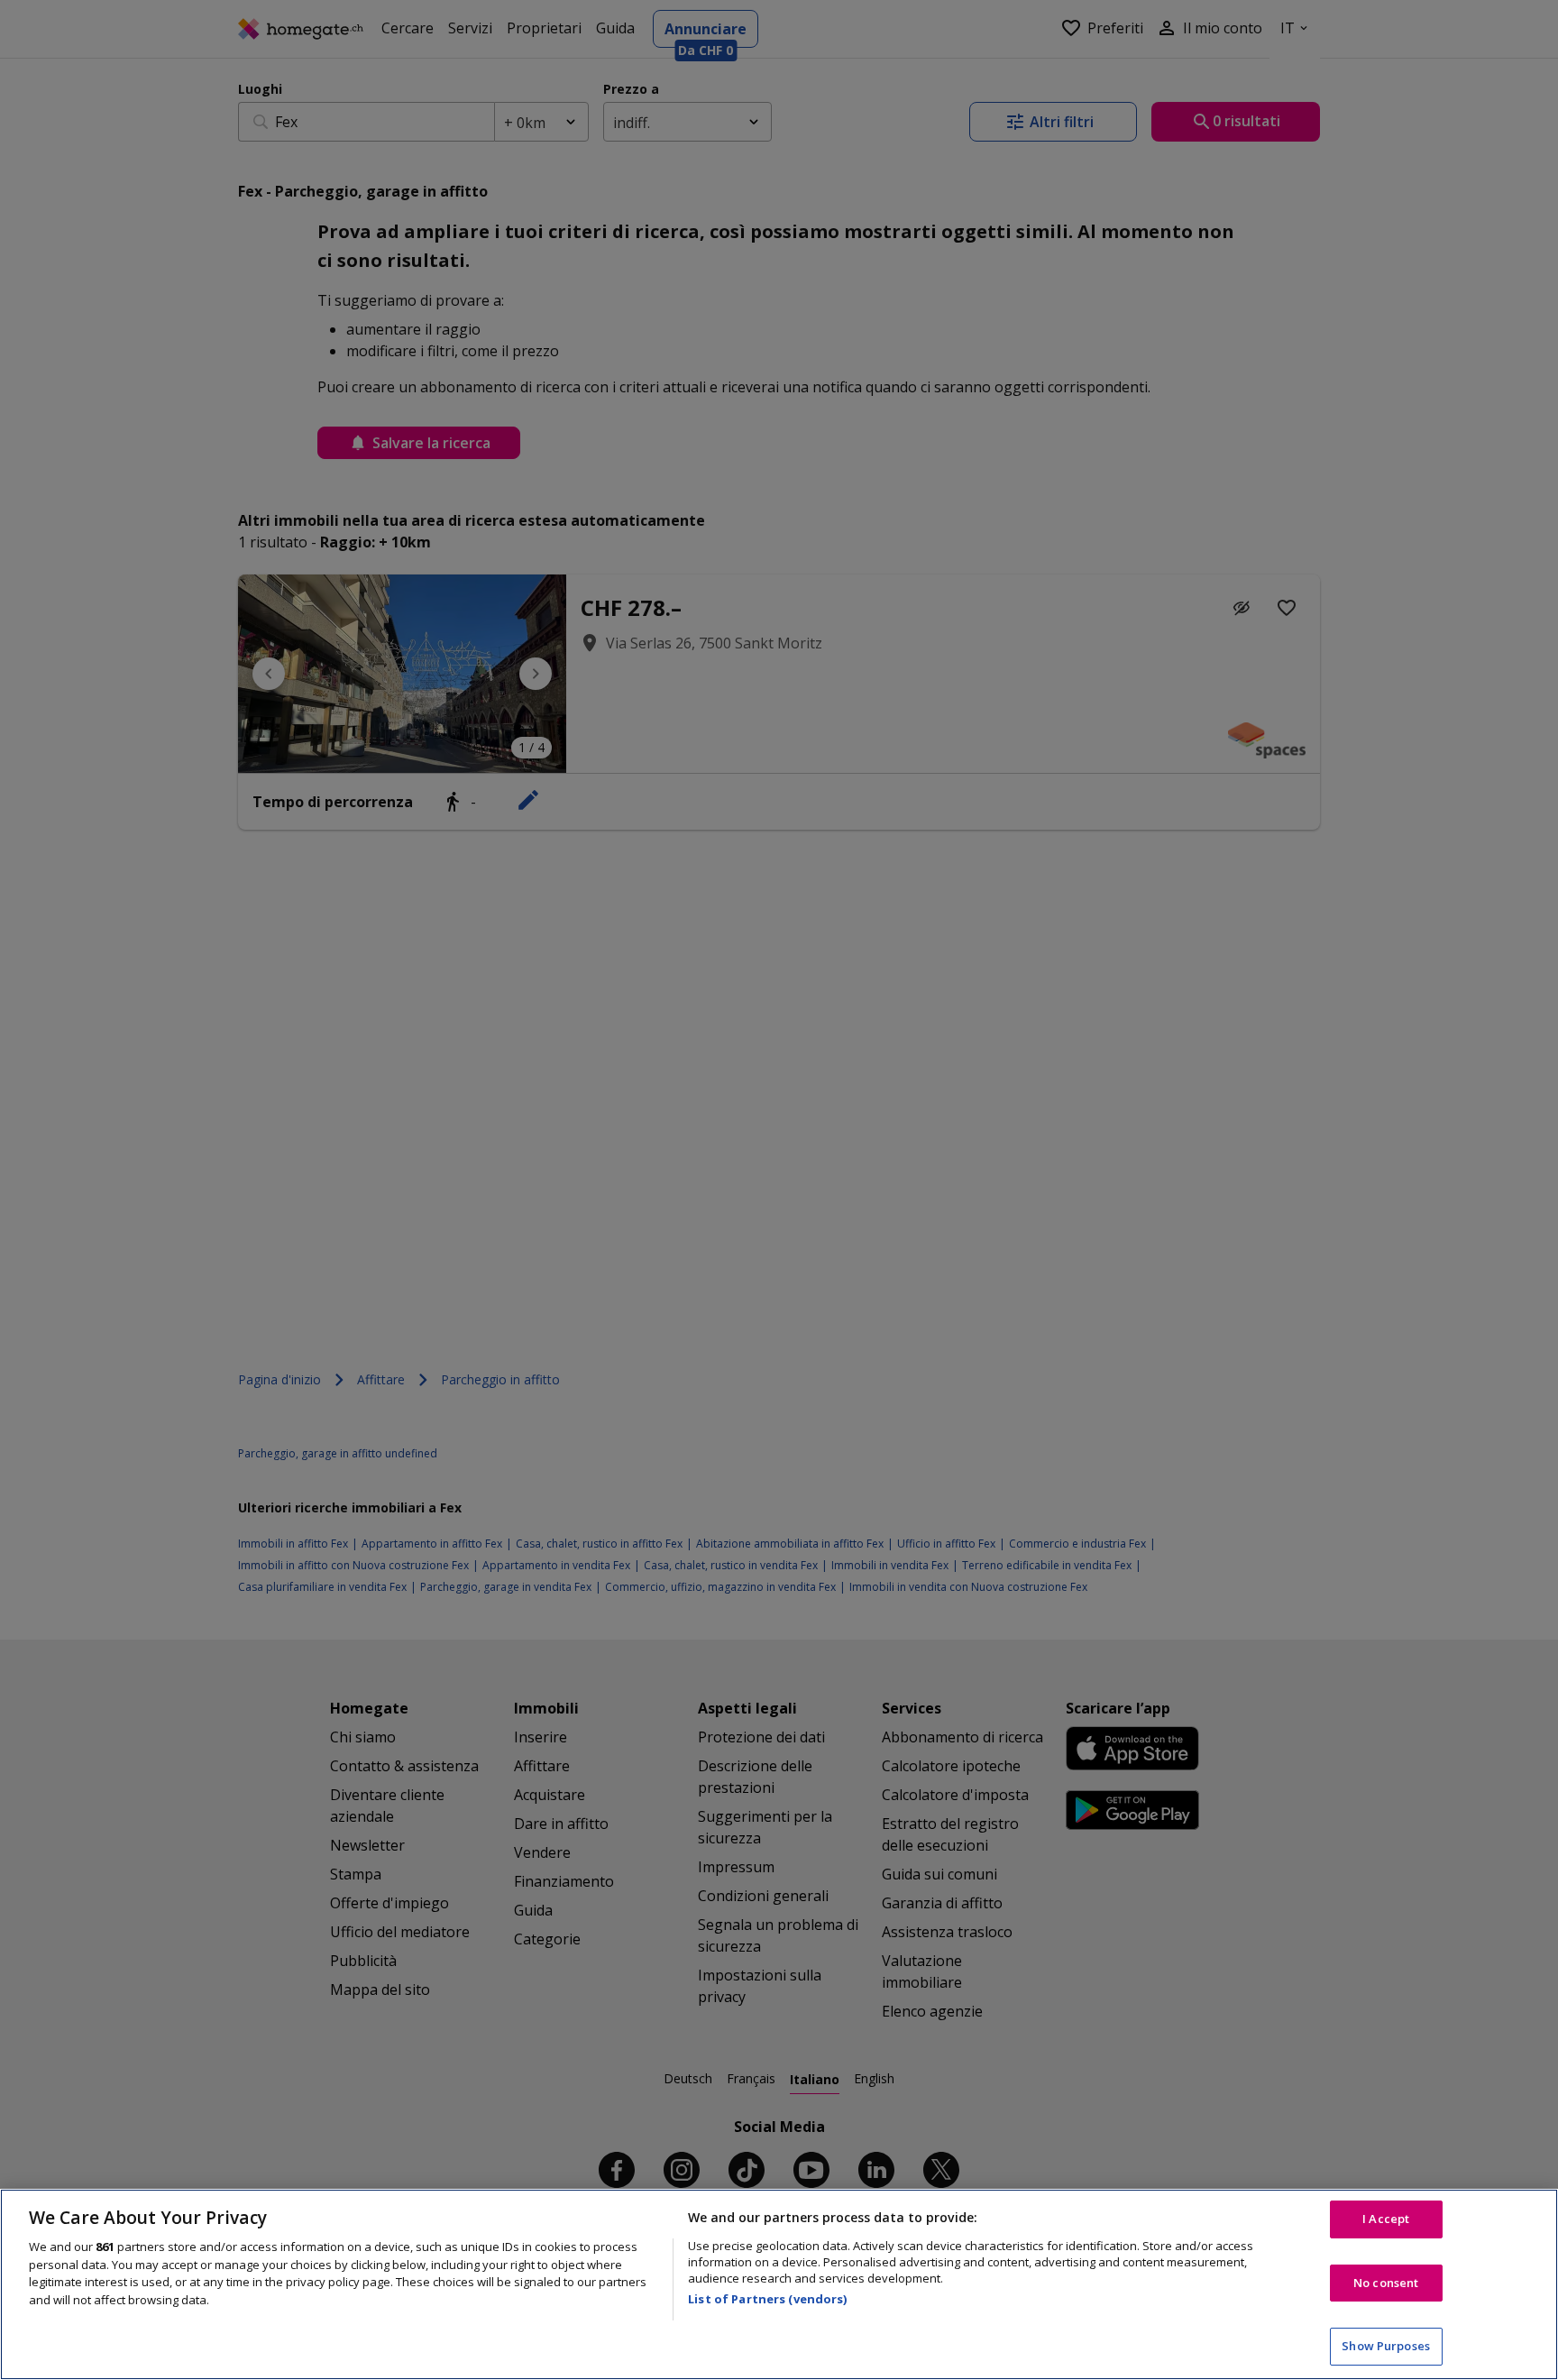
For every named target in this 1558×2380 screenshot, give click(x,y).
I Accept (1386, 2219)
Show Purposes (1386, 2346)
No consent (1386, 2283)
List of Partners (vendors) (767, 2299)
